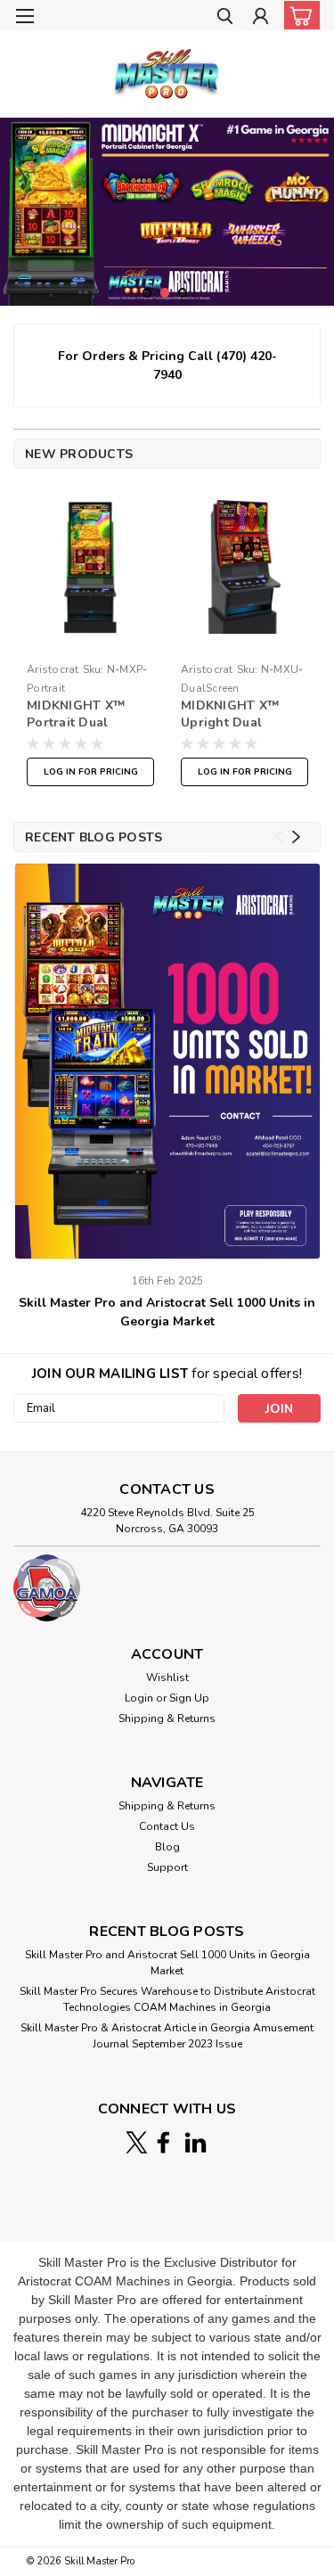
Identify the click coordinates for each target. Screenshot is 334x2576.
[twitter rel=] (137, 2142)
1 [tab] (147, 293)
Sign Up (189, 1698)
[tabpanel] (167, 212)
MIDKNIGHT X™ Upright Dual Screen (230, 715)
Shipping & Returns (167, 1719)
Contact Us (167, 1826)
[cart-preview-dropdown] (298, 15)
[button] (167, 1588)
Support (167, 1867)
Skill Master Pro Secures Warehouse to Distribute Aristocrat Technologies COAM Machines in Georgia (167, 1999)
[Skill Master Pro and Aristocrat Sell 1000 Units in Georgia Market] (168, 1061)
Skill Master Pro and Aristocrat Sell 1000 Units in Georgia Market (167, 1312)
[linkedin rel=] (196, 2142)
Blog (167, 1847)
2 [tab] (165, 293)
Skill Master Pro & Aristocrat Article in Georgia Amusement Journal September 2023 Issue (167, 2036)
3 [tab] (183, 293)
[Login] (261, 18)
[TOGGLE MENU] (24, 16)
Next (318, 198)
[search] (225, 18)
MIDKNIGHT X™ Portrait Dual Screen (76, 715)
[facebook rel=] (163, 2142)
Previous (16, 198)
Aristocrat (53, 669)
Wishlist (167, 1678)
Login (139, 1698)
